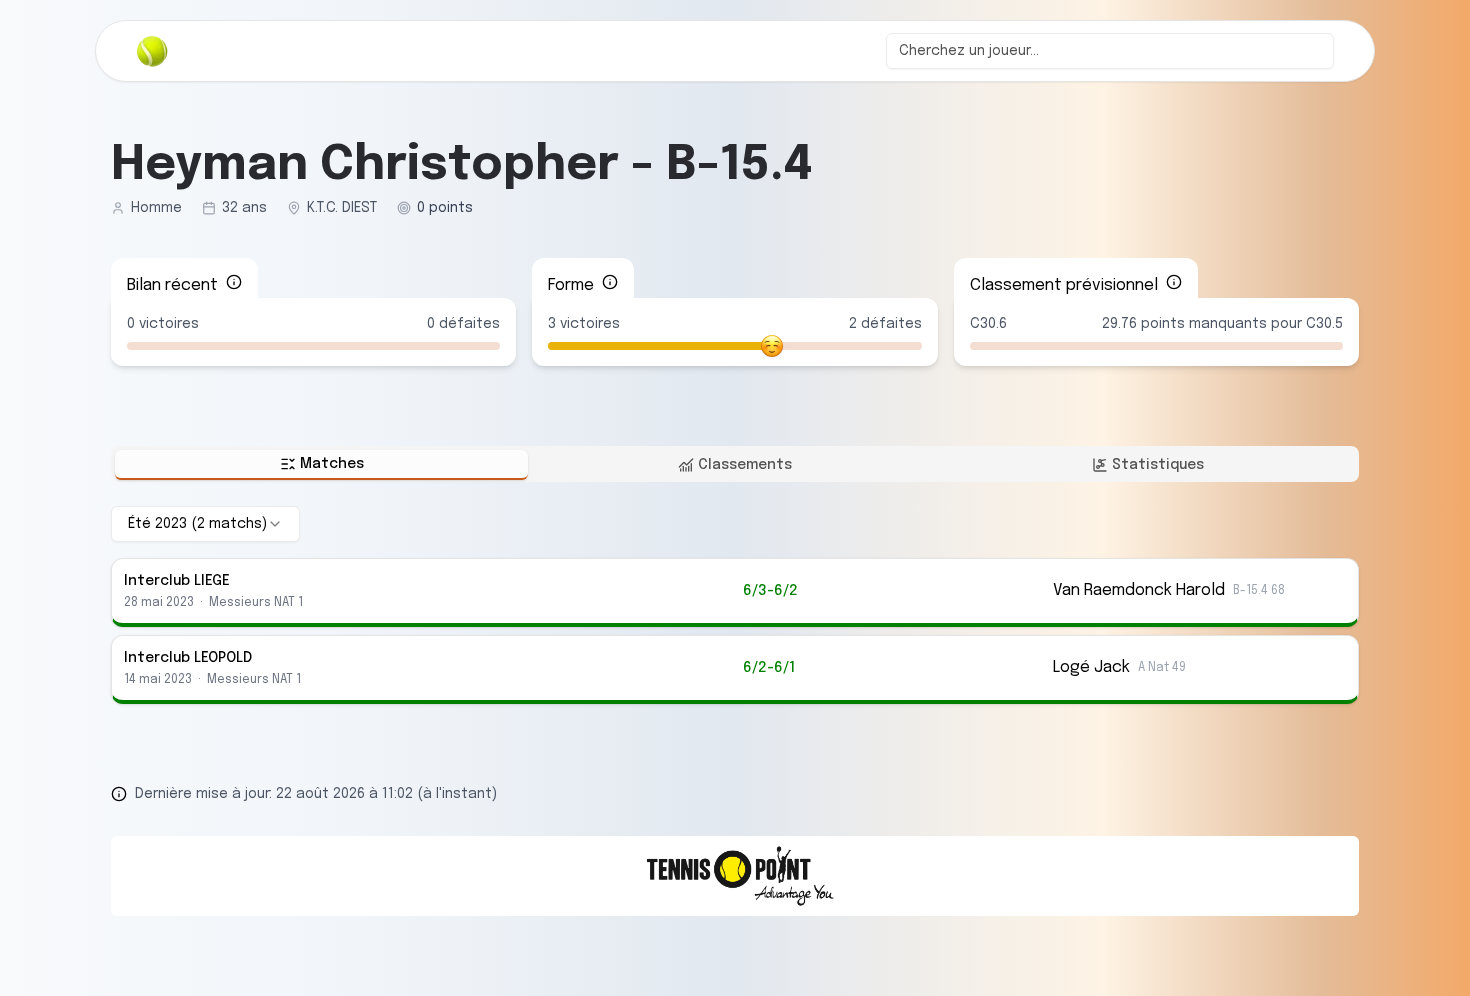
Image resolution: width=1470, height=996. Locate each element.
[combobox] (1110, 51)
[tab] (321, 465)
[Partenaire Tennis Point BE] (735, 876)
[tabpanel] (735, 605)
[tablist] (735, 464)
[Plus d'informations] (234, 282)
